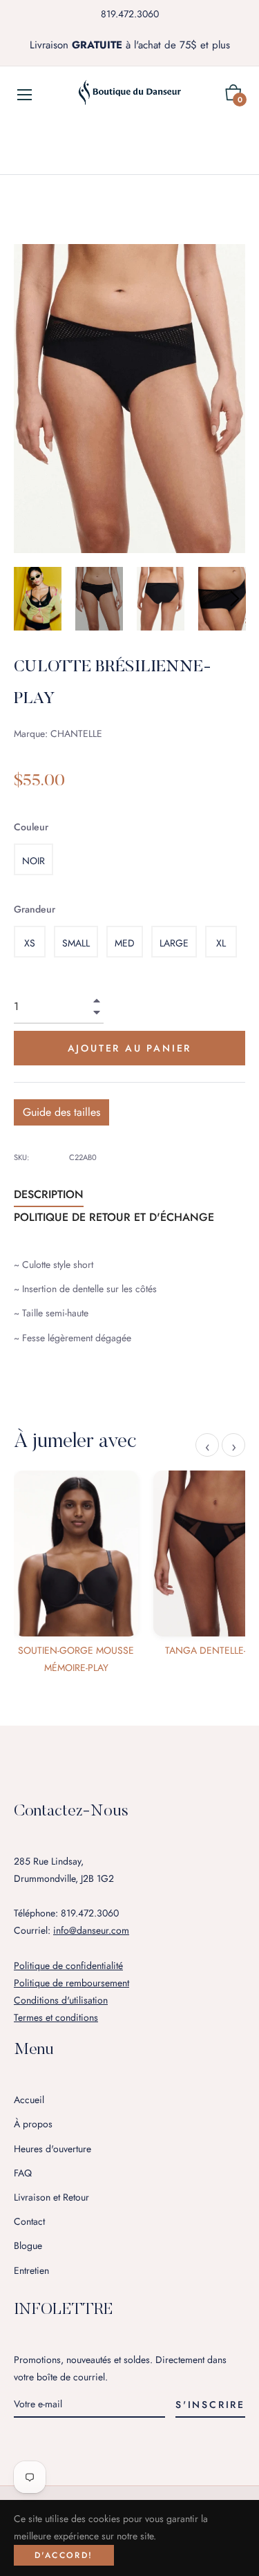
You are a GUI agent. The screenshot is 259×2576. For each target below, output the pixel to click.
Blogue (28, 2246)
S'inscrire (210, 2405)
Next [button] (235, 599)
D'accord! (64, 2555)
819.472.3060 (130, 14)
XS (30, 943)
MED (125, 943)
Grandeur (35, 909)
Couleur (31, 827)
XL (221, 943)
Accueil (29, 2100)
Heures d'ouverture (52, 2149)
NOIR (33, 861)
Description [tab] (49, 1194)
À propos (33, 2124)
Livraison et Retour (51, 2197)
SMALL (76, 943)
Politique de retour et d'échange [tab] (114, 1217)
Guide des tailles (61, 1112)
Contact (29, 2221)
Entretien (31, 2270)
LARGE (174, 943)
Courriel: (71, 1930)
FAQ (23, 2173)
